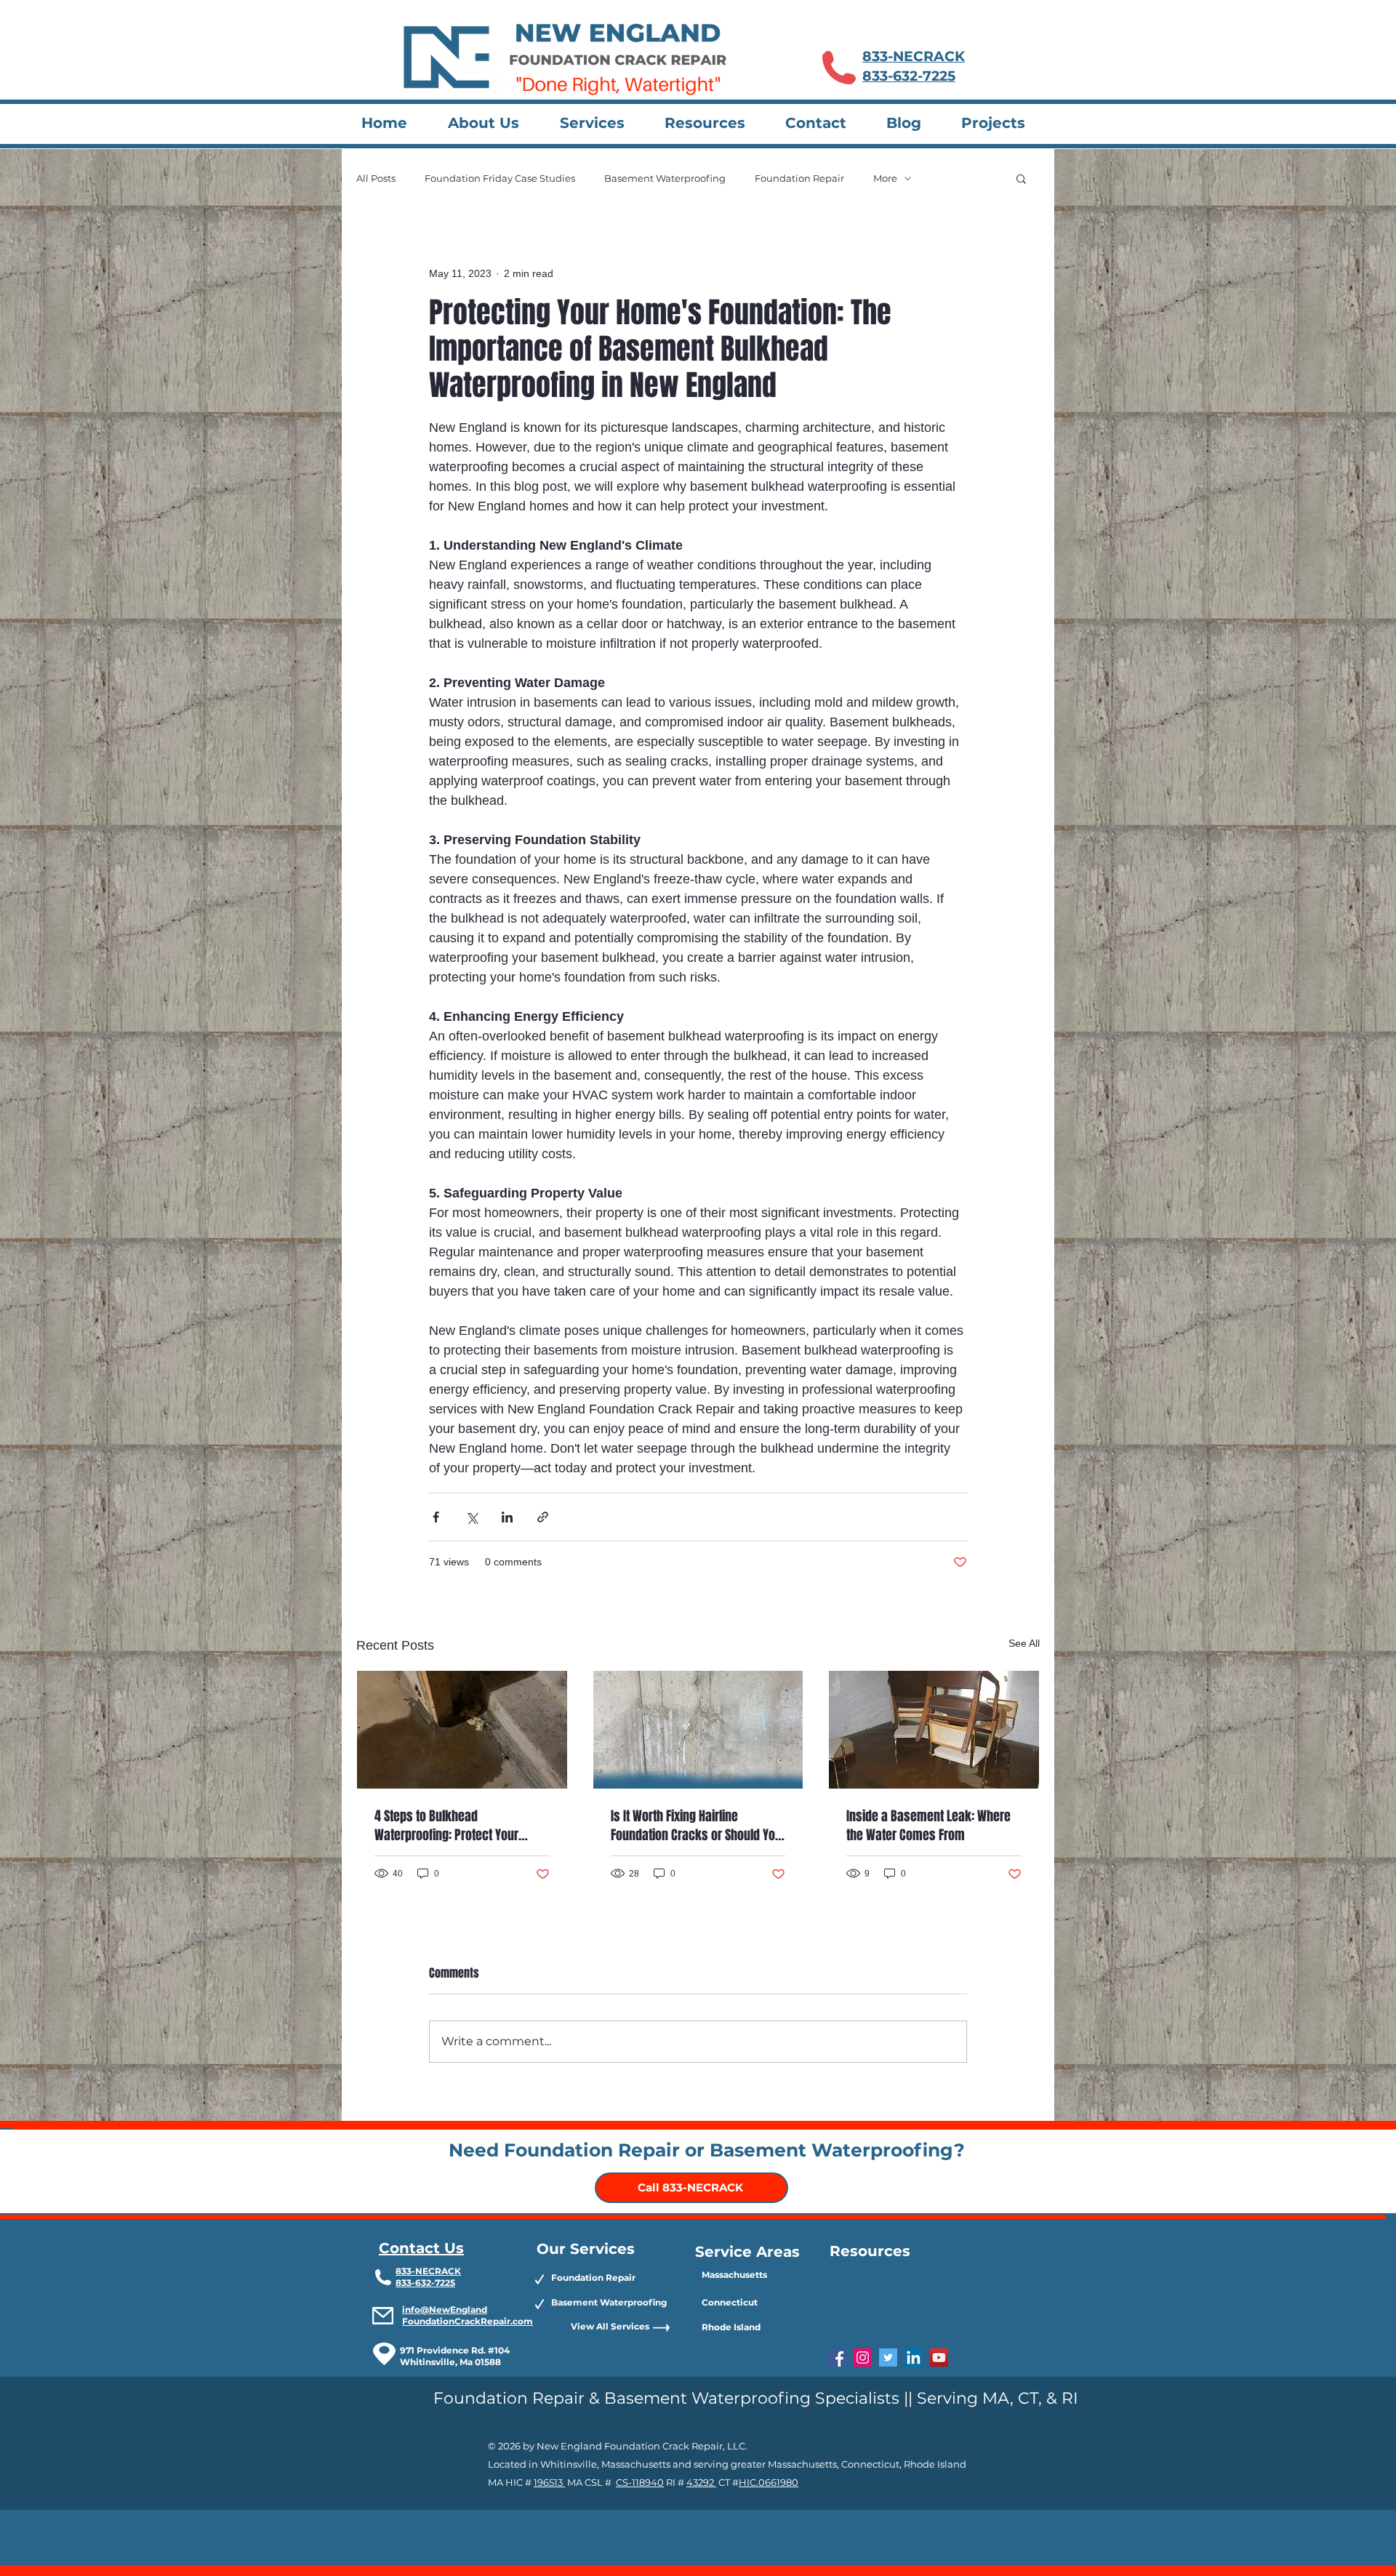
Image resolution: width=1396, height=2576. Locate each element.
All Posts (376, 178)
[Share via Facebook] (436, 1517)
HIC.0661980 (769, 2482)
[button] (601, 123)
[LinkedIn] (914, 2358)
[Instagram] (863, 2358)
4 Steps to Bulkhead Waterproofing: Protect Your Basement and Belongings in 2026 (449, 1826)
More (885, 178)
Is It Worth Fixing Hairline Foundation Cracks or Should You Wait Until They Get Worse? (696, 1826)
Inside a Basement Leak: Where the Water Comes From (928, 1826)
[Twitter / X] (888, 2358)
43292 (701, 2482)
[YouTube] (939, 2358)
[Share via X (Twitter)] (472, 1517)
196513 (549, 2482)
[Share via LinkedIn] (507, 1517)
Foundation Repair (799, 178)
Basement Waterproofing (665, 178)
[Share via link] (543, 1517)
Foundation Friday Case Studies (500, 178)
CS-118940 (640, 2482)
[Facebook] (837, 2358)
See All (1024, 1643)
